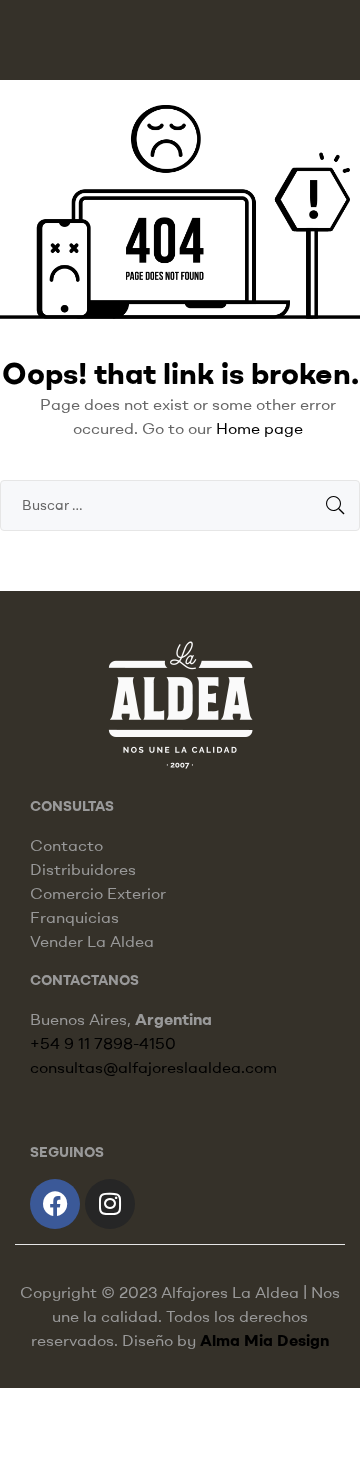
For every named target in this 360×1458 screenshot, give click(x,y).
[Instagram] (110, 1204)
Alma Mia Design (264, 1340)
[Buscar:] (180, 504)
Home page (259, 428)
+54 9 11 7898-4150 (103, 1043)
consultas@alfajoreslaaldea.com (153, 1067)
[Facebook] (55, 1204)
